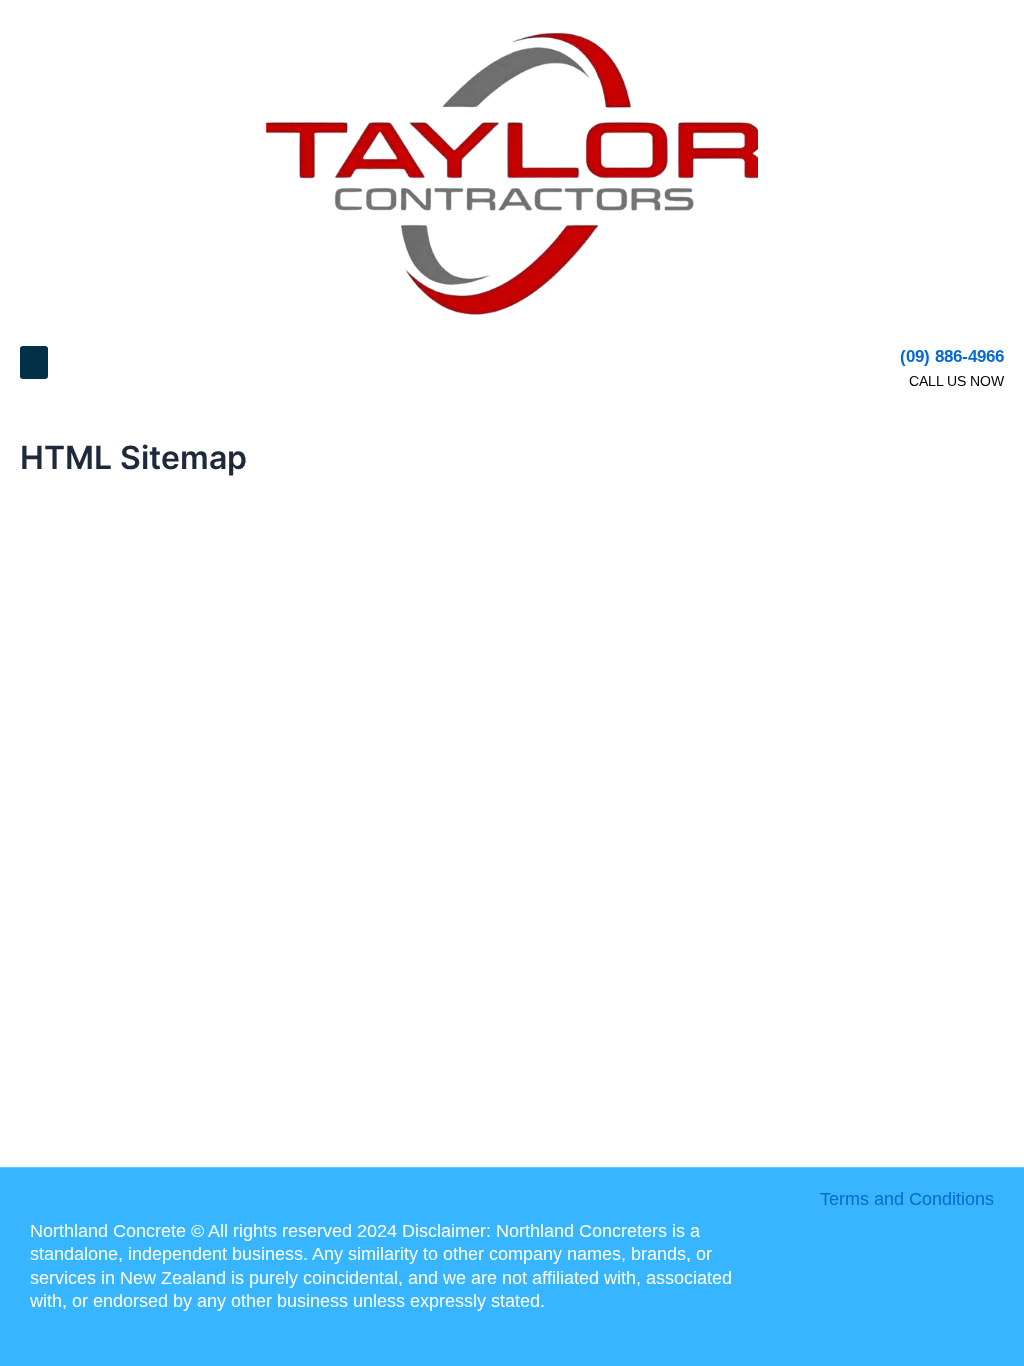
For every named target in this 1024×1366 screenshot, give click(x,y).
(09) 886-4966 (952, 356)
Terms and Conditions (907, 1199)
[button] (34, 362)
